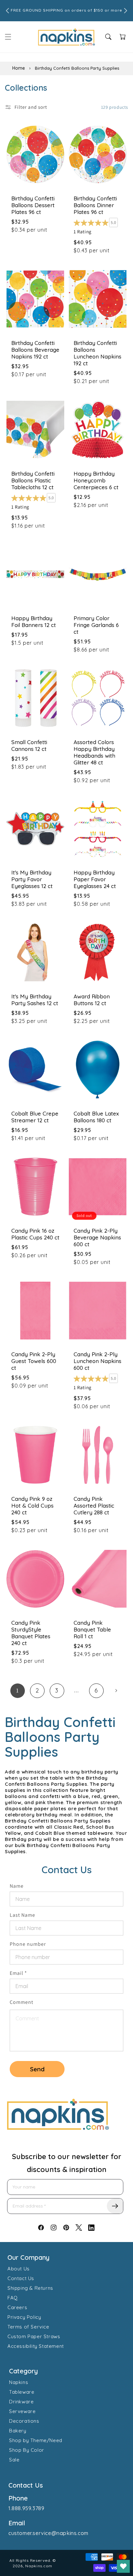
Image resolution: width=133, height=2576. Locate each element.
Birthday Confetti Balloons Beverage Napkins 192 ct (35, 350)
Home (19, 68)
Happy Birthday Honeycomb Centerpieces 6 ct (96, 480)
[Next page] (116, 1691)
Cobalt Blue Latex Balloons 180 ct (96, 1117)
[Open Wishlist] (123, 2566)
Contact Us (21, 2278)
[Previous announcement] (7, 11)
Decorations (24, 2421)
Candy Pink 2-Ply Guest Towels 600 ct (34, 1361)
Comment (21, 2002)
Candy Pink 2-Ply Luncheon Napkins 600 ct (97, 1361)
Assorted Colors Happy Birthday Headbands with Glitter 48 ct (94, 752)
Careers (17, 2307)
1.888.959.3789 (26, 2508)
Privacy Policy (24, 2317)
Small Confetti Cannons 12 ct (29, 745)
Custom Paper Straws (34, 2336)
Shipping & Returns (30, 2288)
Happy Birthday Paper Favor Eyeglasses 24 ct (95, 879)
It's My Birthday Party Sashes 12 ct (35, 1000)
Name (17, 1886)
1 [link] (17, 1691)
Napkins (19, 2382)
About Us (19, 2269)
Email (18, 1973)
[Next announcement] (126, 11)
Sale (14, 2460)
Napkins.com (39, 2566)
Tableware (22, 2392)
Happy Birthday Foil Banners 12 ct (34, 621)
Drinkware (21, 2402)
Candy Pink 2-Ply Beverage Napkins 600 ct (97, 1237)
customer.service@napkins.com (48, 2533)
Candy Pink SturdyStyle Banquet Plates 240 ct (31, 1633)
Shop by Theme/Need (36, 2440)
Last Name (22, 1915)
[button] (8, 37)
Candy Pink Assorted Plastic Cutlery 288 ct (94, 1505)
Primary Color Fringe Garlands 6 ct (96, 625)
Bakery (18, 2431)
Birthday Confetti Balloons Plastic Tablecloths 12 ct (33, 480)
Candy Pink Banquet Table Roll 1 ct (92, 1629)
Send (37, 2069)
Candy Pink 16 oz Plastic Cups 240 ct (35, 1234)
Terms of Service (28, 2327)
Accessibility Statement (36, 2346)
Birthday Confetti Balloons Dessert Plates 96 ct (33, 205)
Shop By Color (27, 2450)
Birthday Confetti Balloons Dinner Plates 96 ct (95, 205)
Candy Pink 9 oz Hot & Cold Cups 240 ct (32, 1505)
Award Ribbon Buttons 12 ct (92, 1000)
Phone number (28, 1944)
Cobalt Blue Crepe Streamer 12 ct (35, 1117)
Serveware (22, 2411)
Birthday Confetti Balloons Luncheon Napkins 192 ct (97, 353)
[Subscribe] (115, 2206)
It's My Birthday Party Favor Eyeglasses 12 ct (32, 879)
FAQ (13, 2298)
